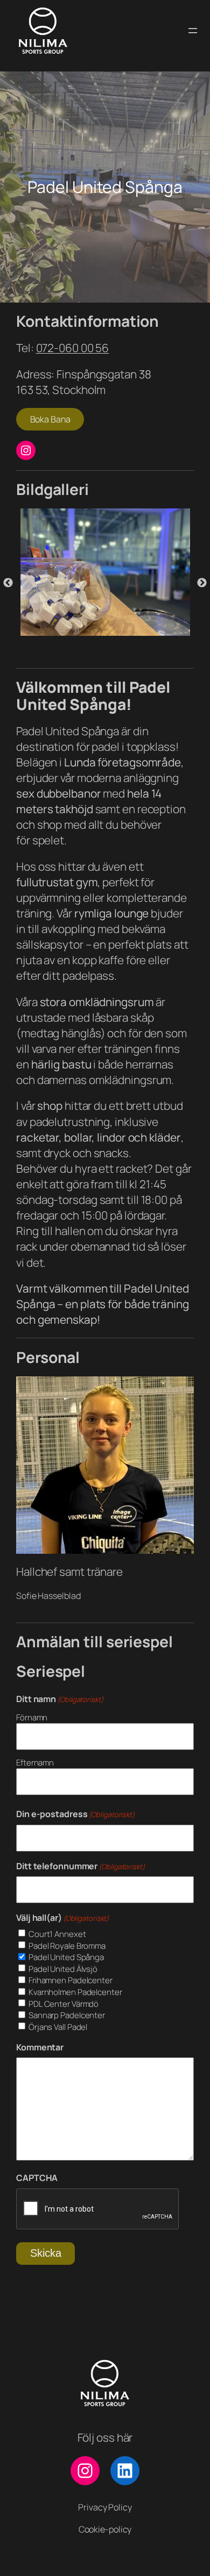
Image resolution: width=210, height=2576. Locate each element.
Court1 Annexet (57, 1934)
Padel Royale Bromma (67, 1946)
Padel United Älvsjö (63, 1969)
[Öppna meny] (193, 31)
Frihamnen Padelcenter (71, 1980)
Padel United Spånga (66, 1957)
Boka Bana (50, 419)
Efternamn (35, 1763)
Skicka (46, 2253)
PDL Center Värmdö (64, 2004)
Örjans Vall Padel (58, 2027)
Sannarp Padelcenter (67, 2015)
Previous (8, 583)
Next (202, 583)
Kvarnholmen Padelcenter (75, 1992)
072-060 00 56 (73, 348)
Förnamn (32, 1717)
